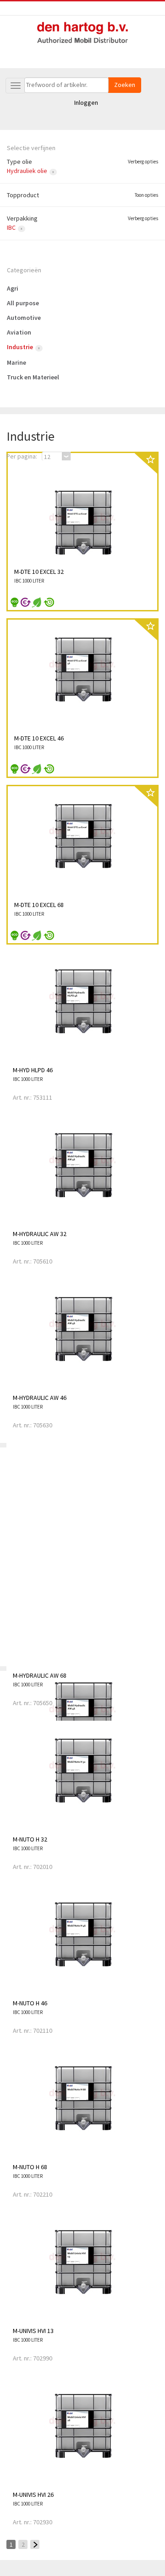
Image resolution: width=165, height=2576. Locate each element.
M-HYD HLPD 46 (33, 1070)
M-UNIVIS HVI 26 (33, 2495)
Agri (13, 288)
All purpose (23, 303)
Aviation (19, 332)
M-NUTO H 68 (30, 2167)
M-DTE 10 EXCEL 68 (39, 905)
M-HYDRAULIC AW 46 (40, 1398)
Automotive (24, 318)
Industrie (20, 347)
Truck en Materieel (33, 377)
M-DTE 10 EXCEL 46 (39, 738)
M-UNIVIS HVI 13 (33, 2331)
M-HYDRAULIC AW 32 (40, 1234)
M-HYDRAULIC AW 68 (40, 1675)
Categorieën (24, 270)
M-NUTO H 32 (30, 1839)
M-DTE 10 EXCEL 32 (39, 572)
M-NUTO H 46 (30, 2003)
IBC (11, 227)
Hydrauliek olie (27, 171)
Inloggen (86, 103)
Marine (16, 362)
